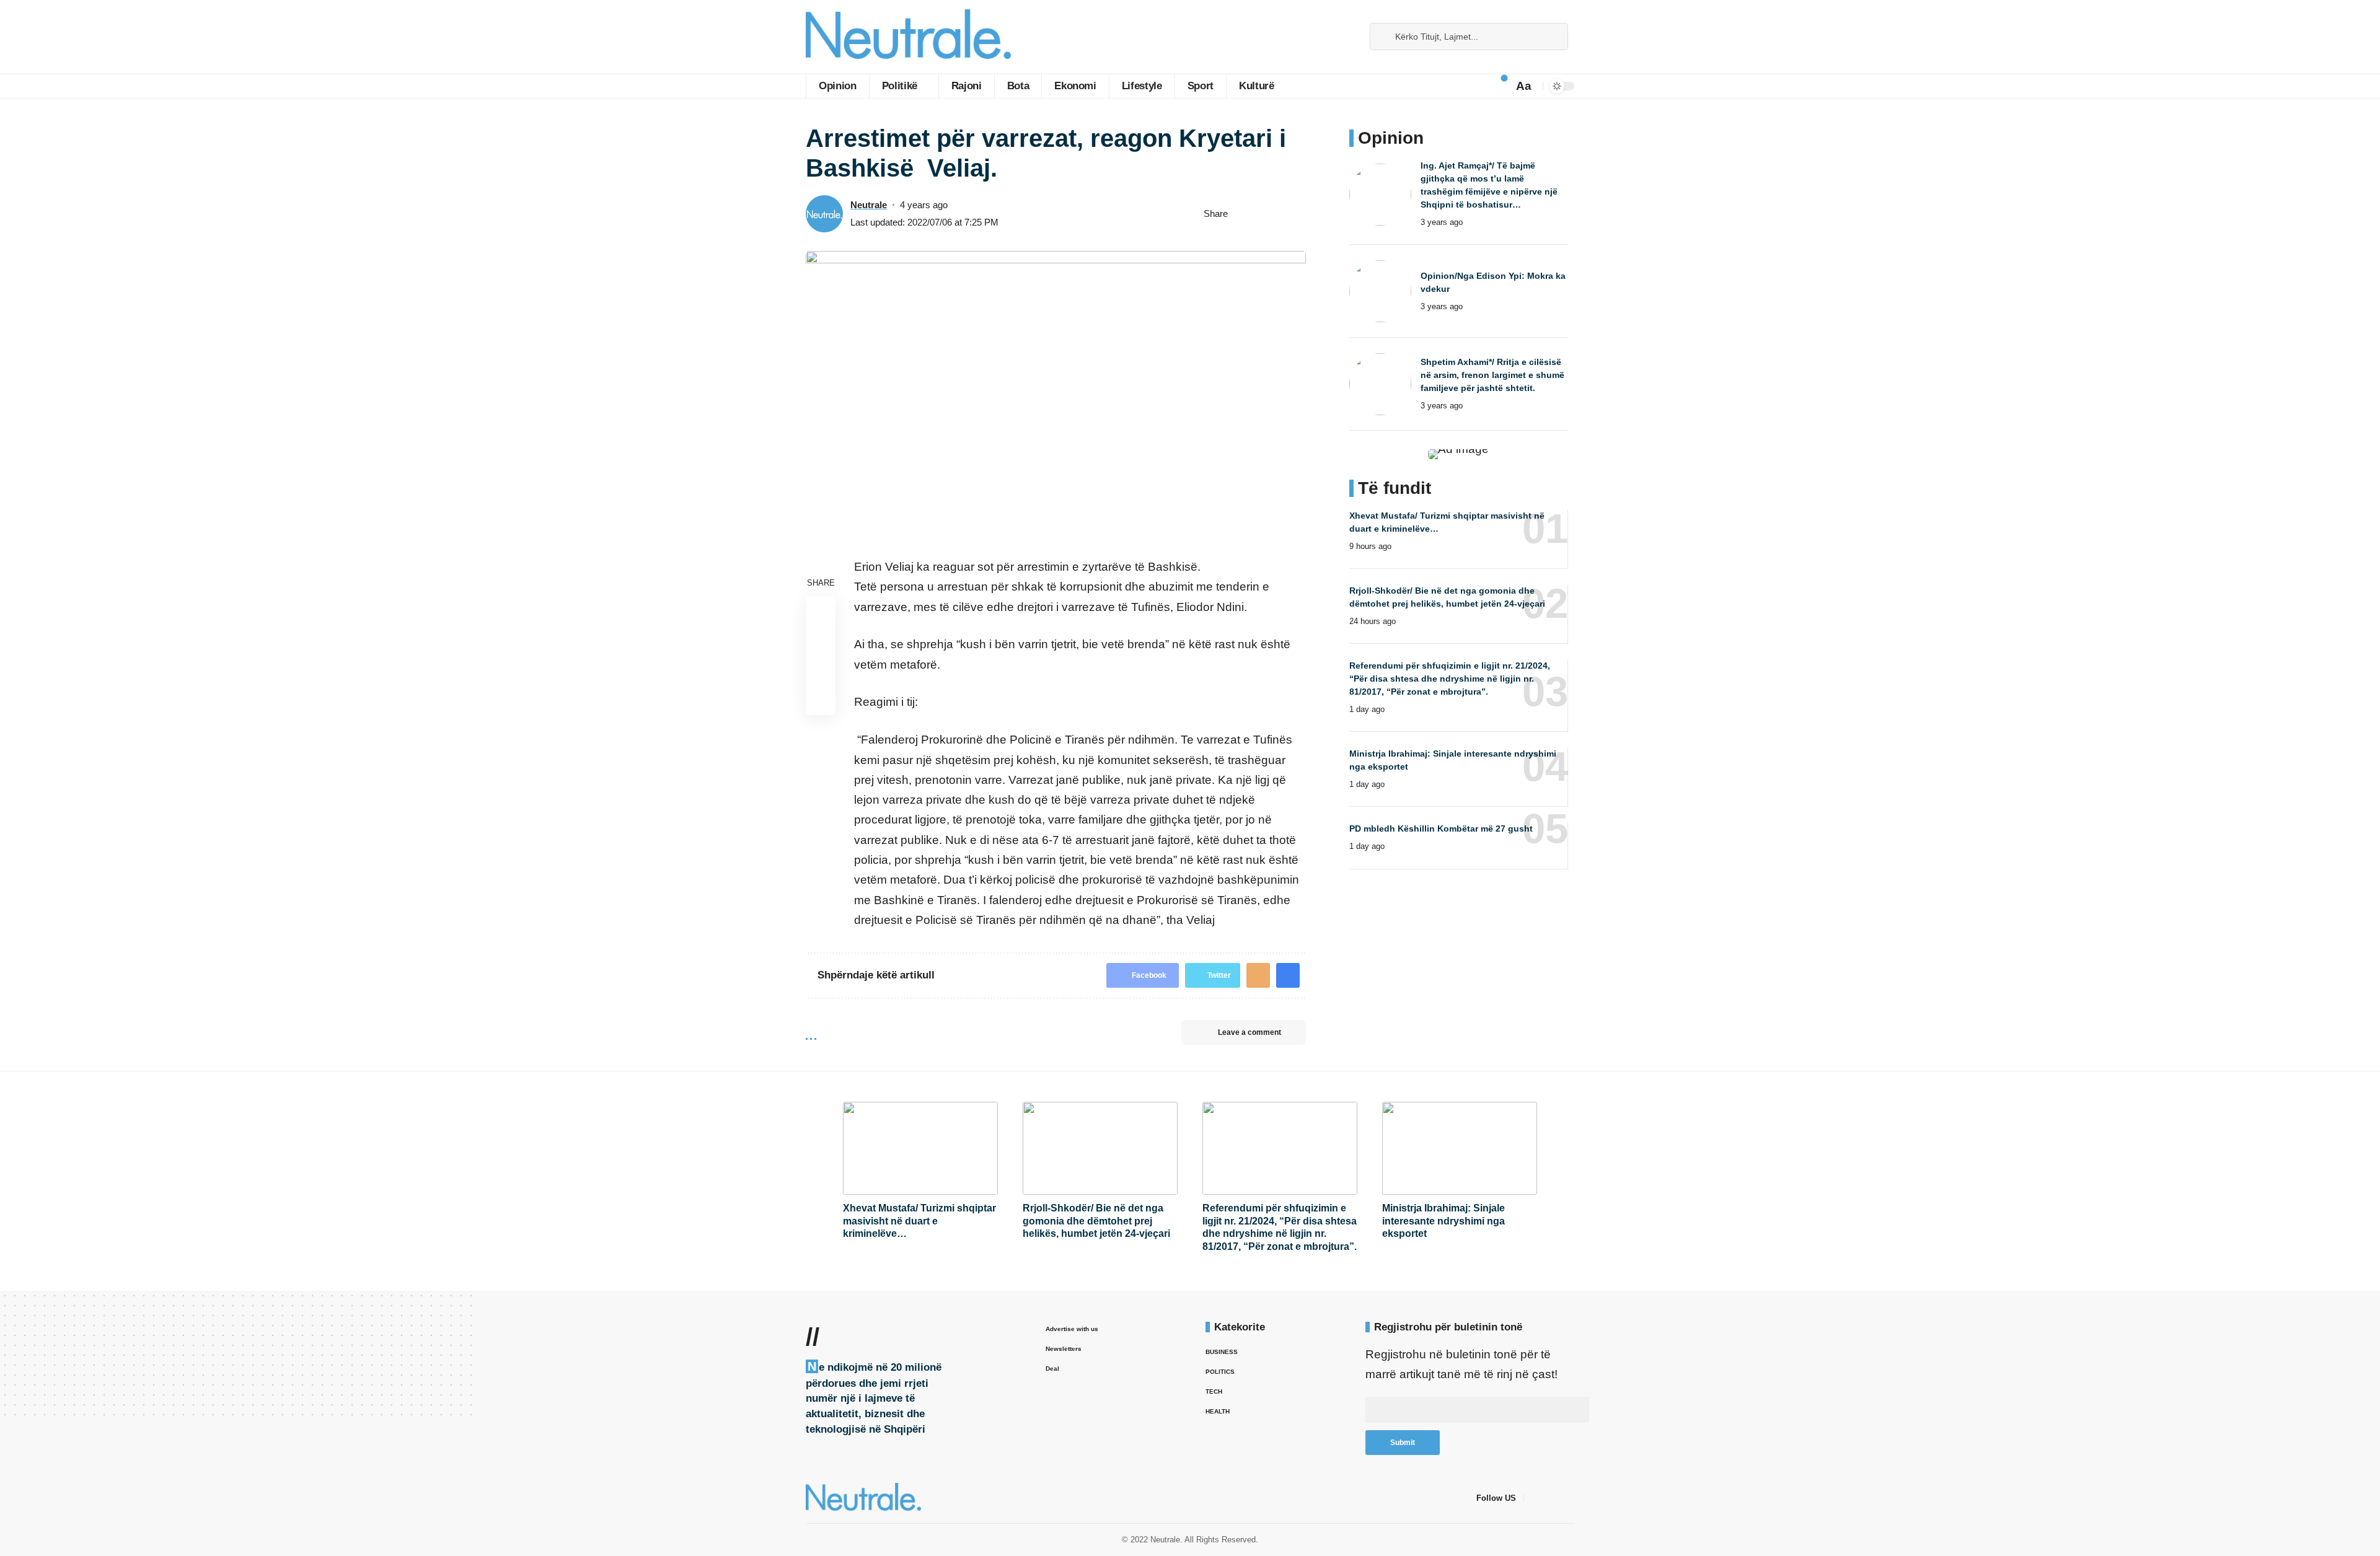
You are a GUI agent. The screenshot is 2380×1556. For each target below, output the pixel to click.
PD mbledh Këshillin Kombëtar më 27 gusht (1441, 829)
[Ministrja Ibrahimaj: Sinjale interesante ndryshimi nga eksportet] (1460, 1148)
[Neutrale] (908, 37)
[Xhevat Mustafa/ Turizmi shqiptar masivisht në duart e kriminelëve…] (920, 1148)
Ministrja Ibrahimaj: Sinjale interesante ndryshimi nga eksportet (1443, 1221)
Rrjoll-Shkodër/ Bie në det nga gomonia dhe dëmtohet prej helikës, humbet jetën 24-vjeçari (1096, 1221)
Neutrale (869, 205)
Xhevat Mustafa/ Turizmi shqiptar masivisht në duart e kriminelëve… (919, 1221)
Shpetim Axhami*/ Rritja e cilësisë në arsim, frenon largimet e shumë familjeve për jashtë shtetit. (1492, 375)
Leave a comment (1249, 1032)
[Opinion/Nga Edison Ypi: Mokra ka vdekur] (1380, 291)
